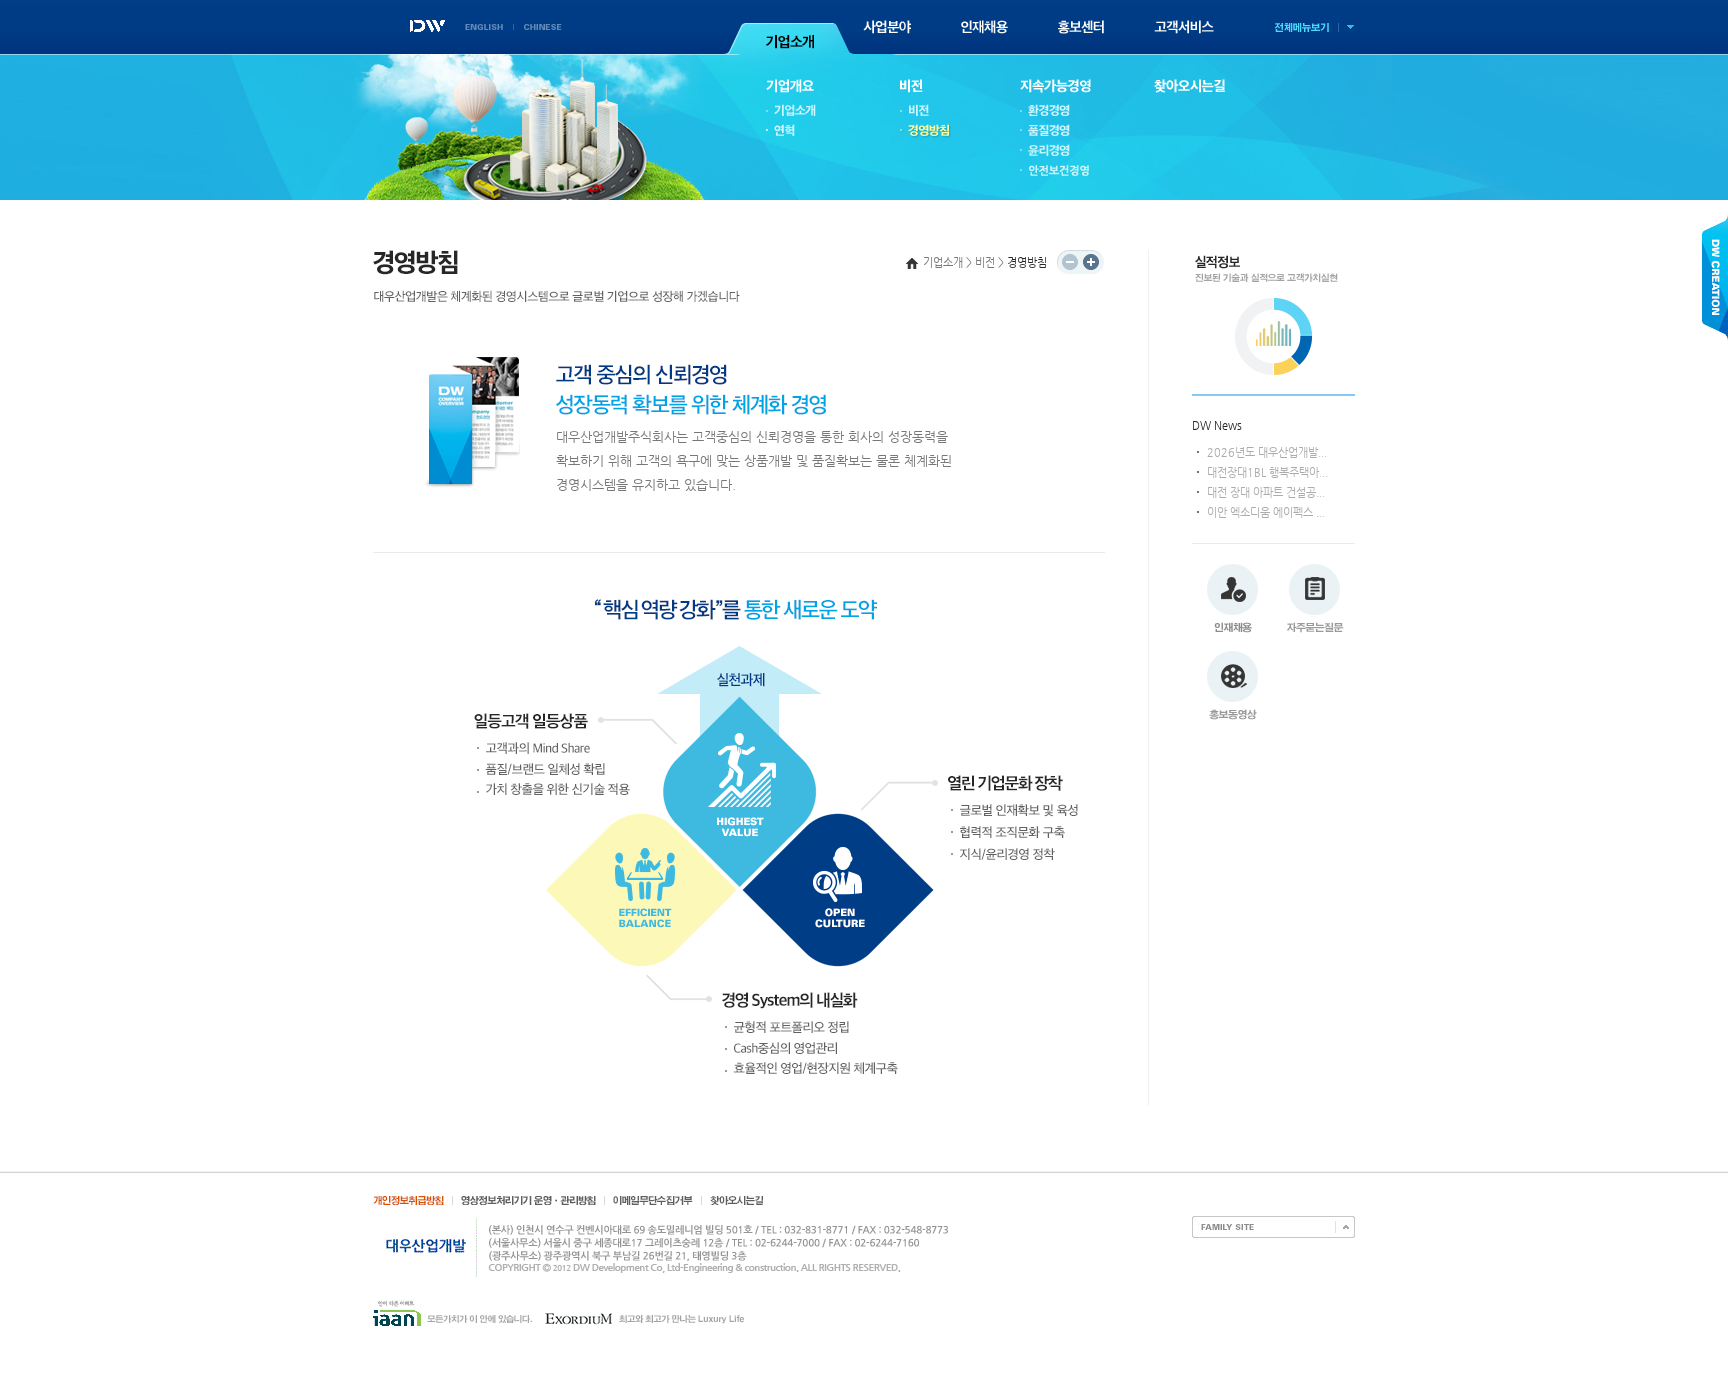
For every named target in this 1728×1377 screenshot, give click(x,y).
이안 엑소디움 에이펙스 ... (1266, 512)
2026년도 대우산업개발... (1267, 452)
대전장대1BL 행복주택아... (1267, 472)
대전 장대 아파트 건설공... (1266, 492)
